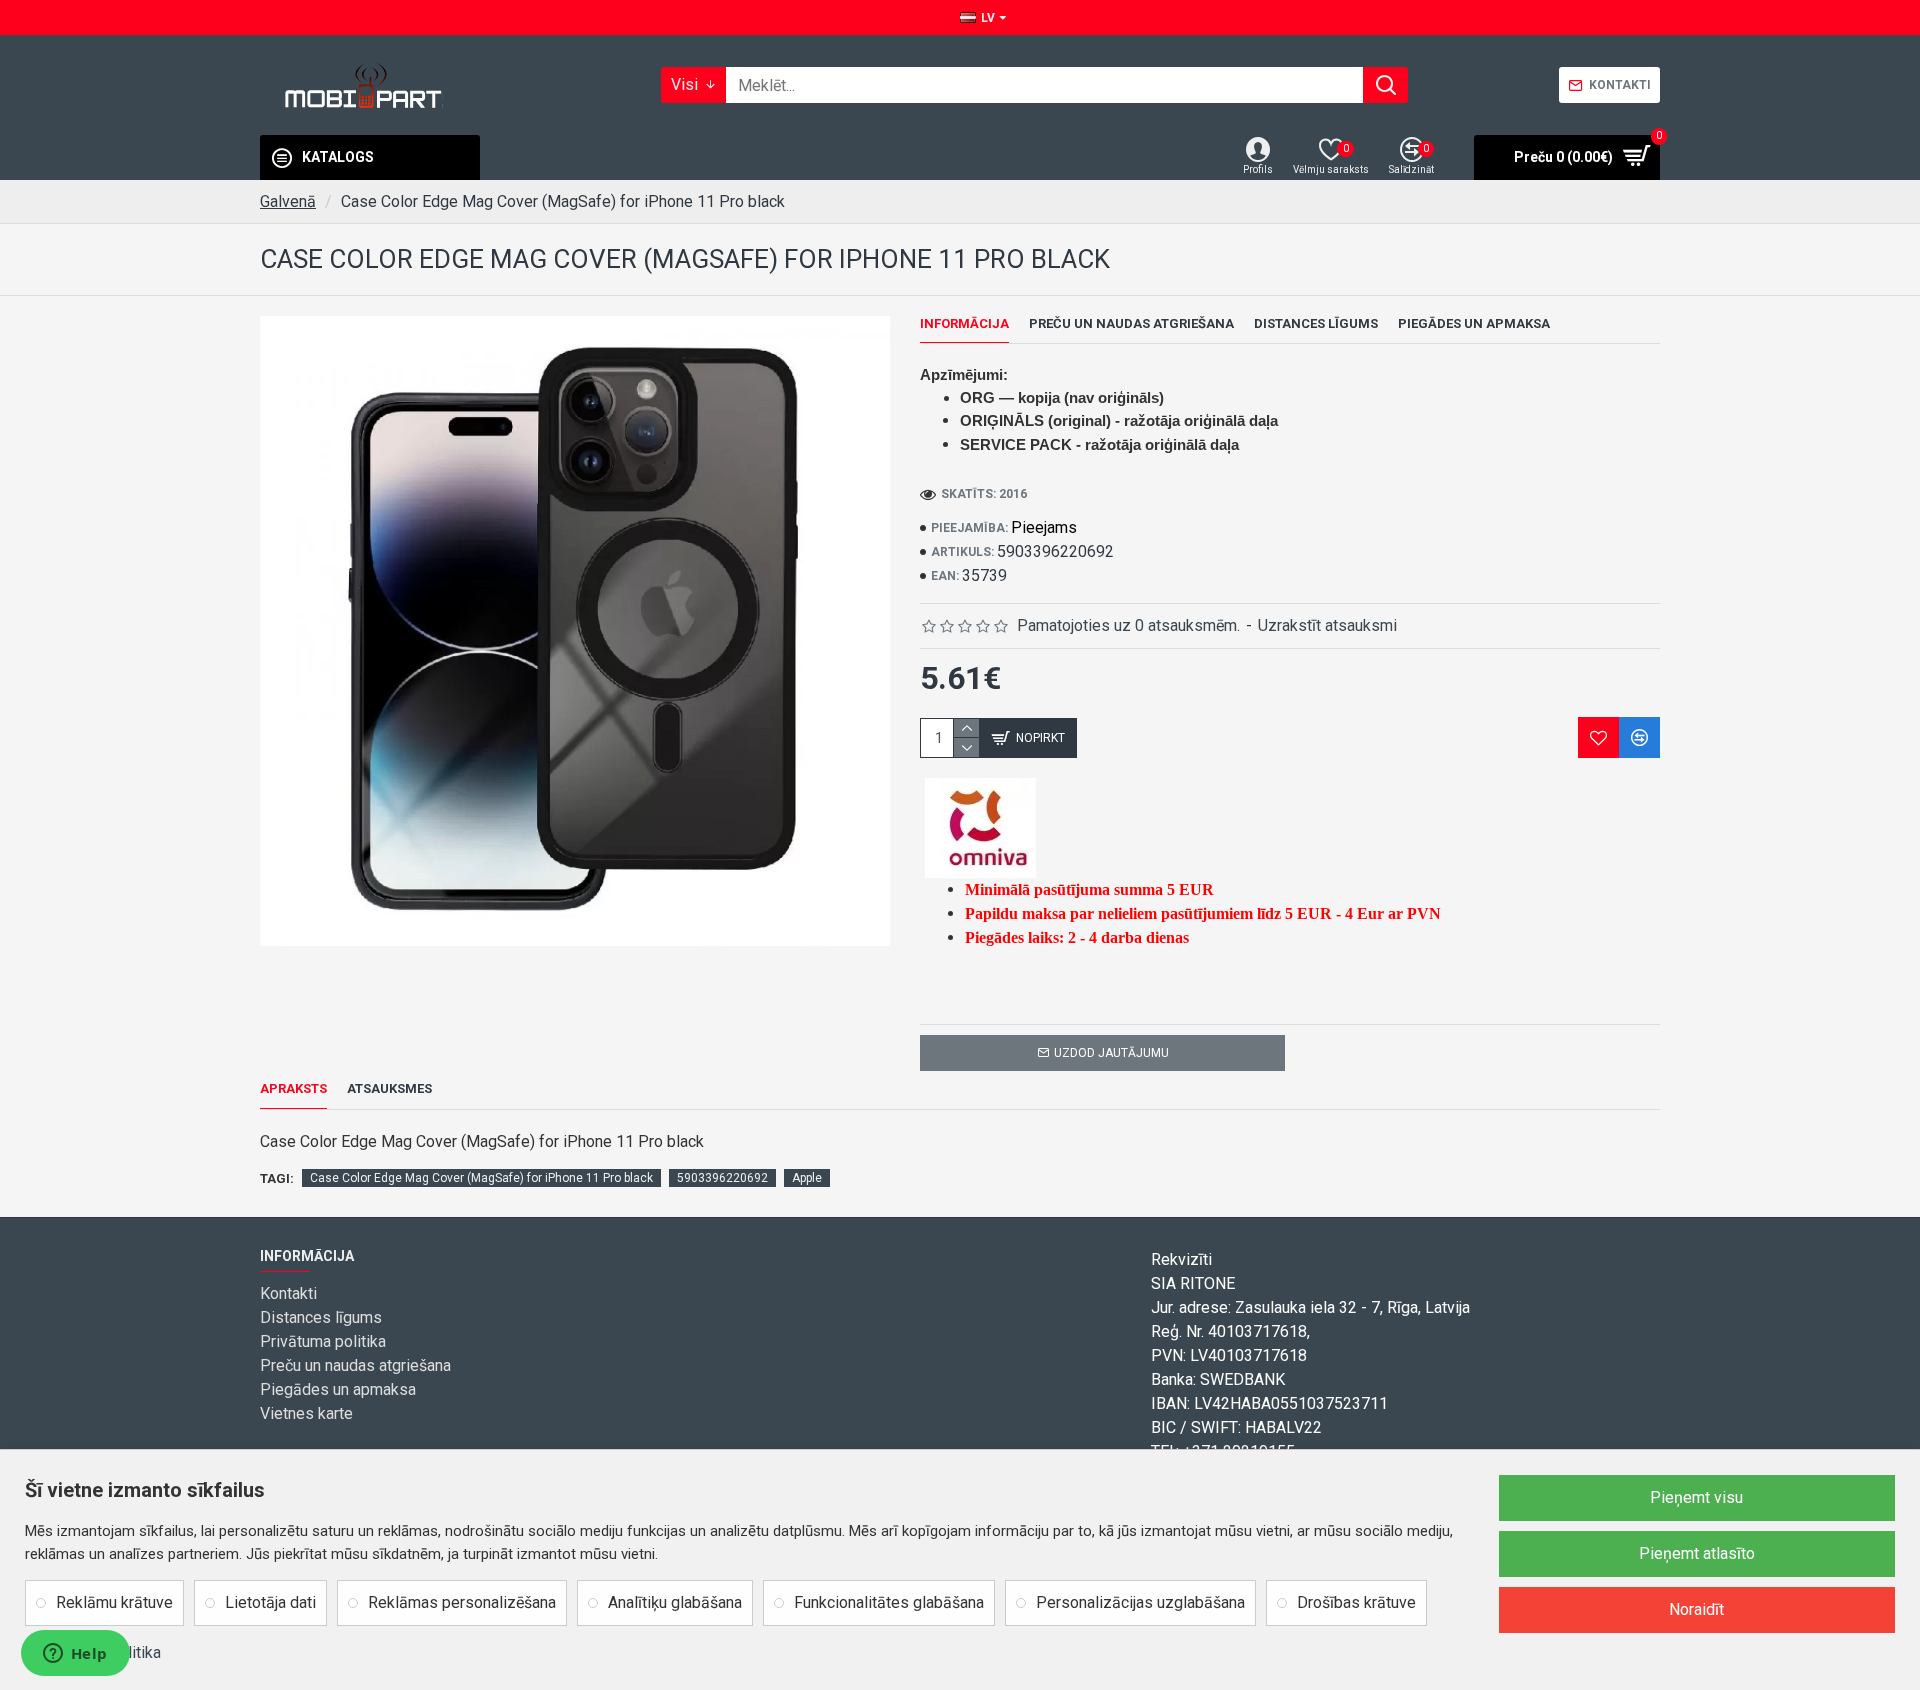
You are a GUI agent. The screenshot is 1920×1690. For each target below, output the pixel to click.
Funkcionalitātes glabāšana (889, 1602)
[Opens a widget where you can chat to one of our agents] (75, 1655)
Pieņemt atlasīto (1697, 1553)
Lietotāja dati (270, 1602)
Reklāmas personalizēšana (462, 1602)
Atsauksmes (389, 1088)
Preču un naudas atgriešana (1131, 323)
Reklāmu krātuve (114, 1602)
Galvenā (288, 201)
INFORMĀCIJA (964, 323)
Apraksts (293, 1088)
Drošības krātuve (1356, 1602)
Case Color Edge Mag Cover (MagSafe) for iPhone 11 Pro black (481, 1178)
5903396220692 (722, 1178)
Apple (807, 1178)
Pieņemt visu (1696, 1497)
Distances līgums (1316, 323)
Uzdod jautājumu (1111, 1053)
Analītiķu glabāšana (675, 1602)
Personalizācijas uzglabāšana (1140, 1602)
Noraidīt (1696, 1609)
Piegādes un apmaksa (1474, 323)
